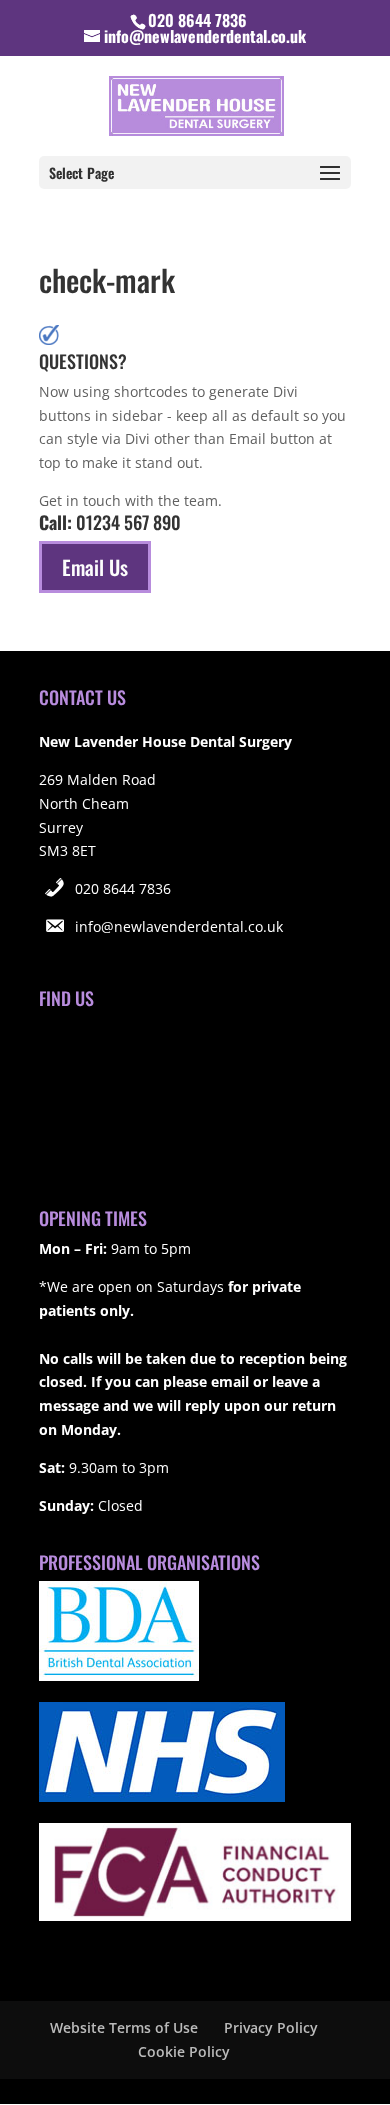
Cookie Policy (184, 2051)
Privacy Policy (271, 2027)
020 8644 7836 (123, 888)
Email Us (95, 567)
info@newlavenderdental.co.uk (179, 926)
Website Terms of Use (124, 2027)
